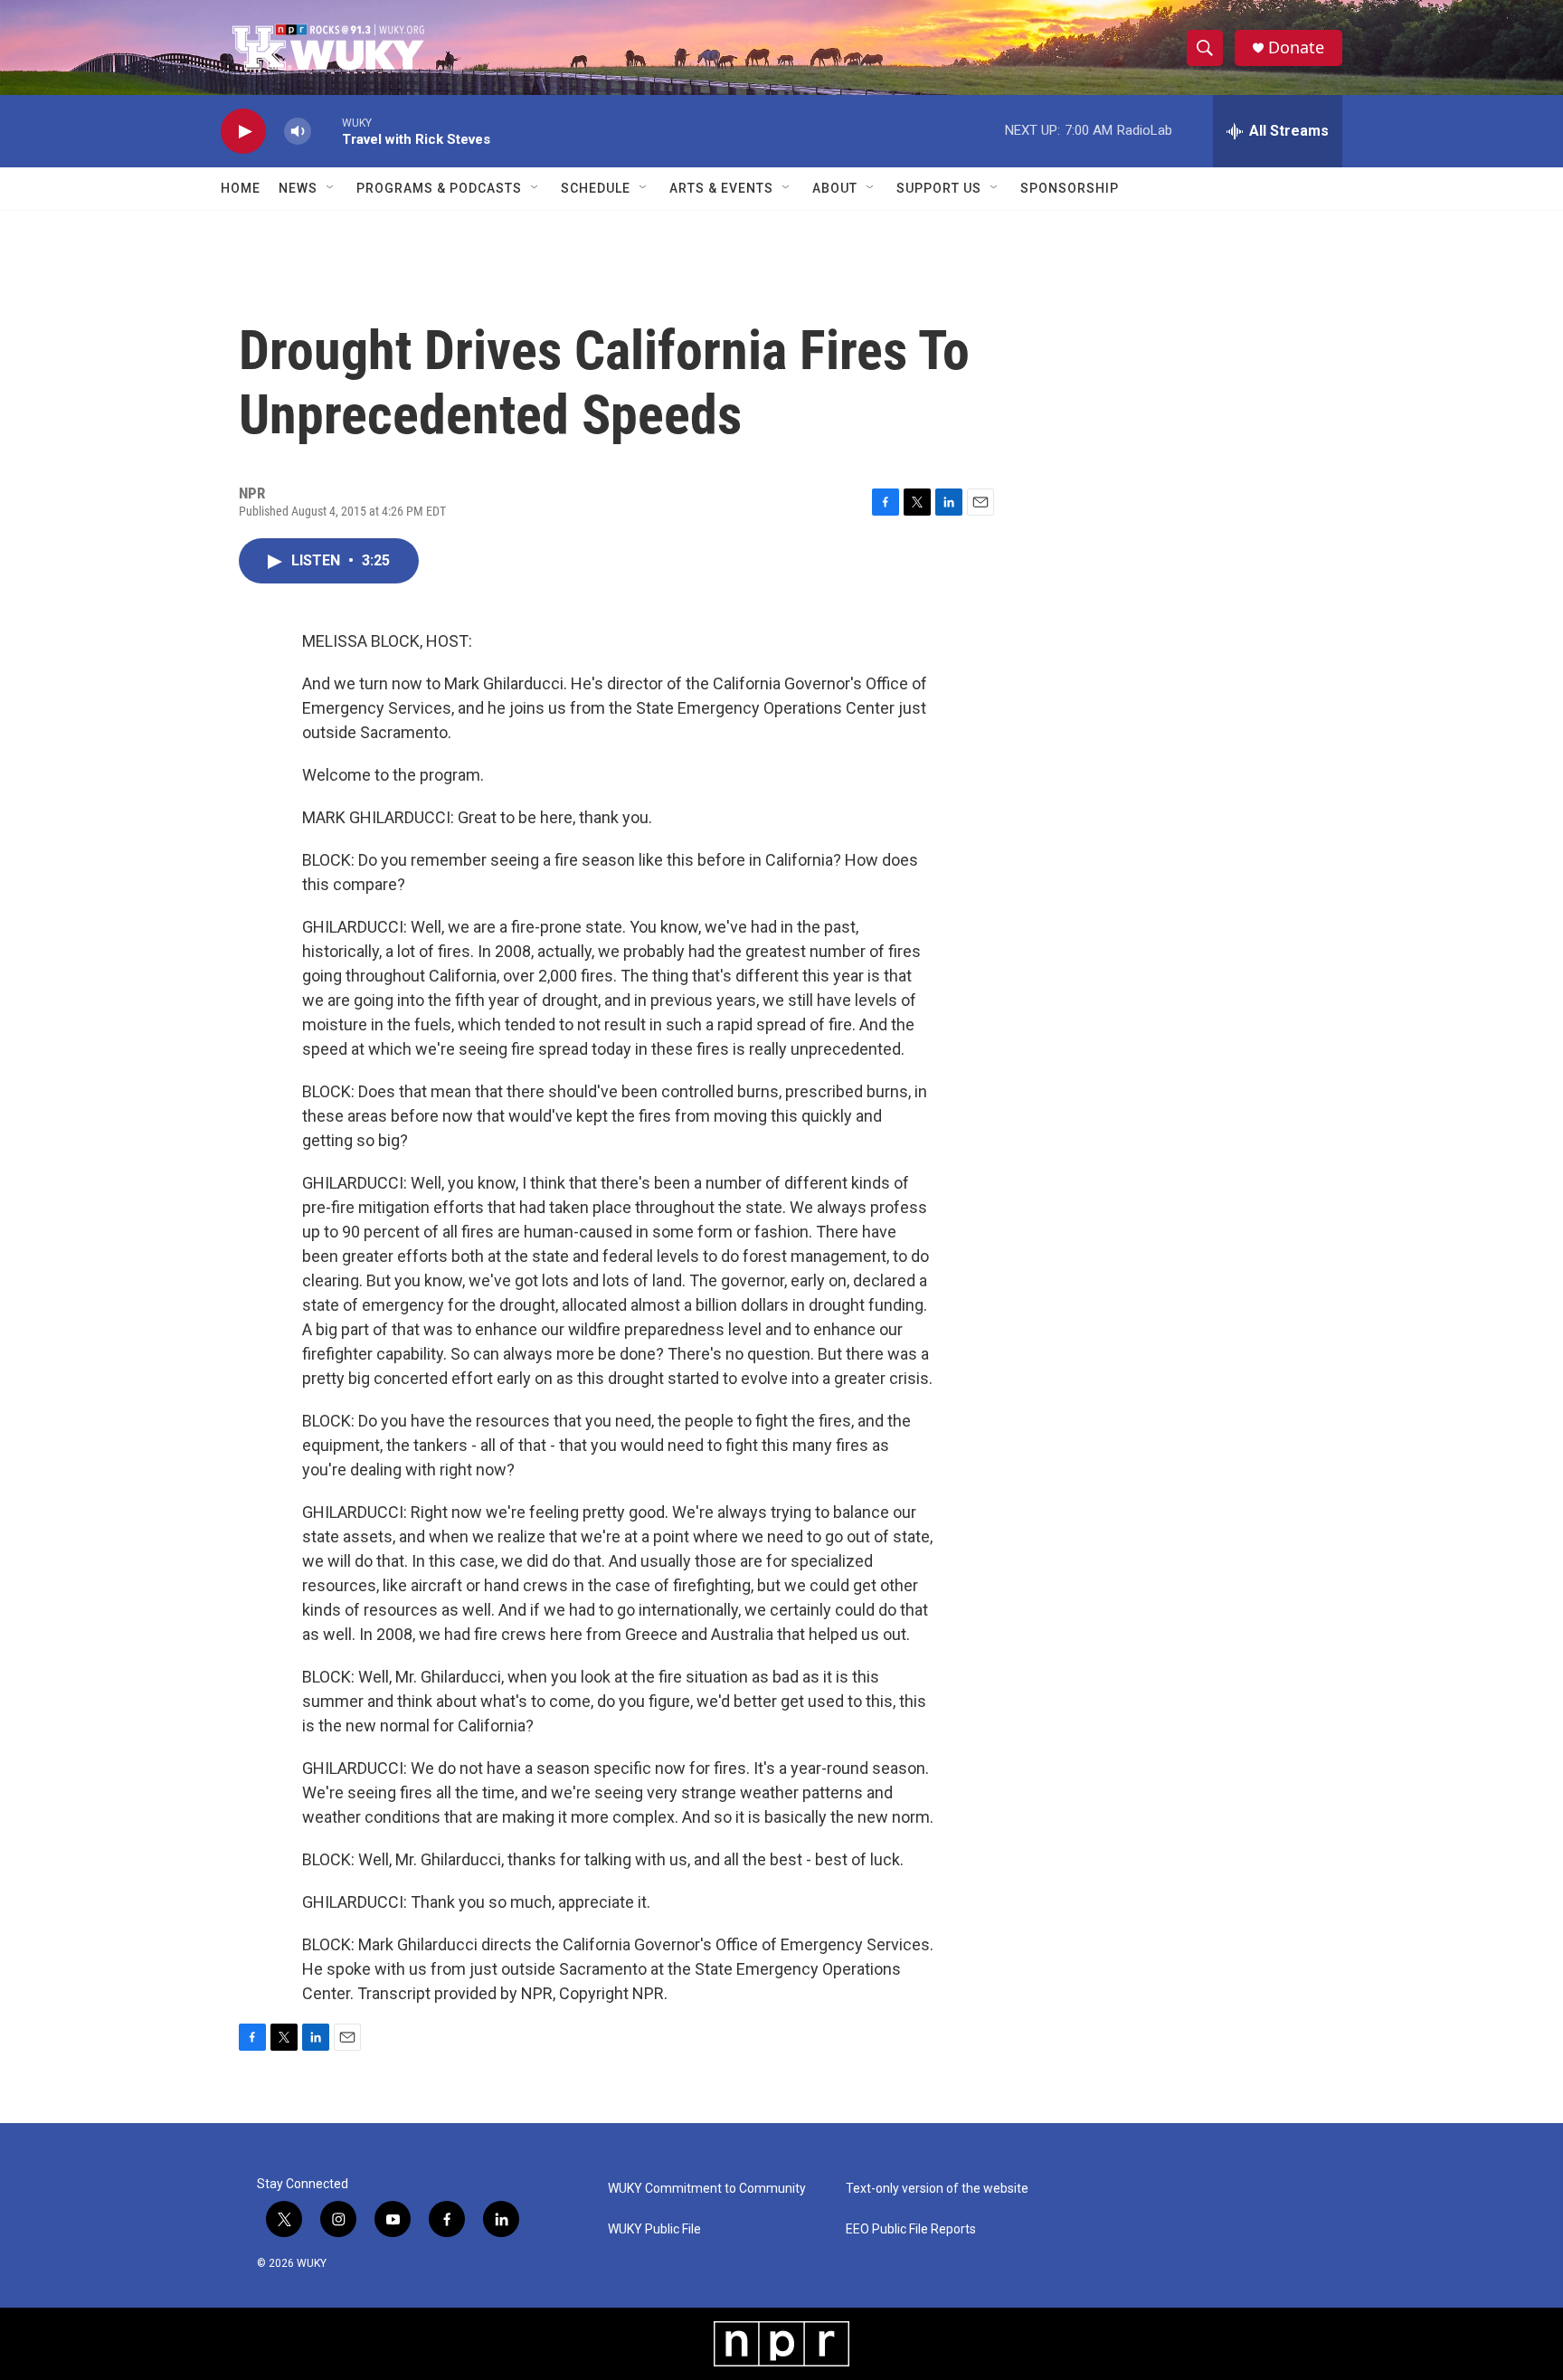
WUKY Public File (654, 2229)
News (298, 188)
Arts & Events (721, 188)
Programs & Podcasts (439, 188)
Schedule (596, 188)
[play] (243, 132)
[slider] (327, 131)
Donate (1296, 47)
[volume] (298, 132)
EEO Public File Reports (911, 2229)
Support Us (939, 188)
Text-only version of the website (937, 2189)
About (835, 188)
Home (241, 188)
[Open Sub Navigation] (331, 188)
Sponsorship (1070, 188)
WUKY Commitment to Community (707, 2189)
